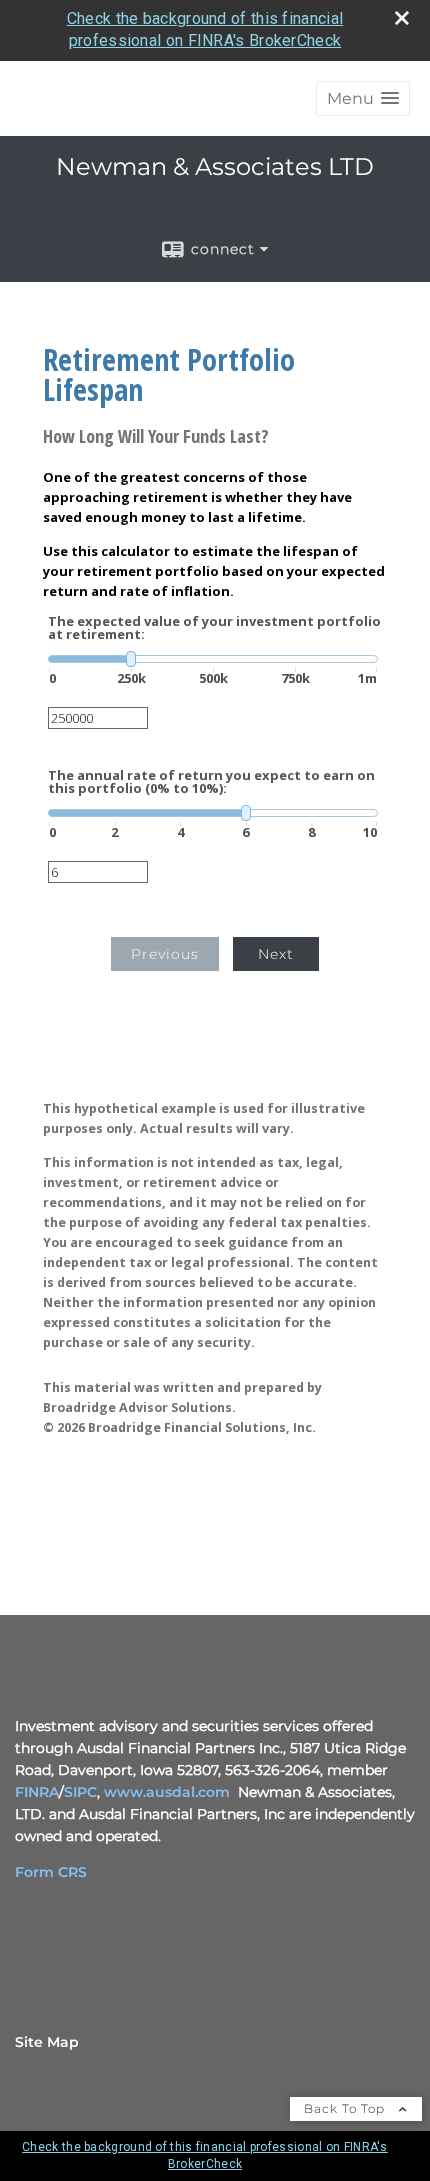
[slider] (213, 659)
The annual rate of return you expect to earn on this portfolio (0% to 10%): (211, 782)
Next (276, 954)
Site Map (47, 2042)
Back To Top (346, 2108)
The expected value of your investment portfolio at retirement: (214, 628)
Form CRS (51, 1872)
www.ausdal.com (167, 1792)
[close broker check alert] (402, 18)
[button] (363, 98)
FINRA (37, 1792)
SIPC (80, 1792)
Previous (165, 954)
